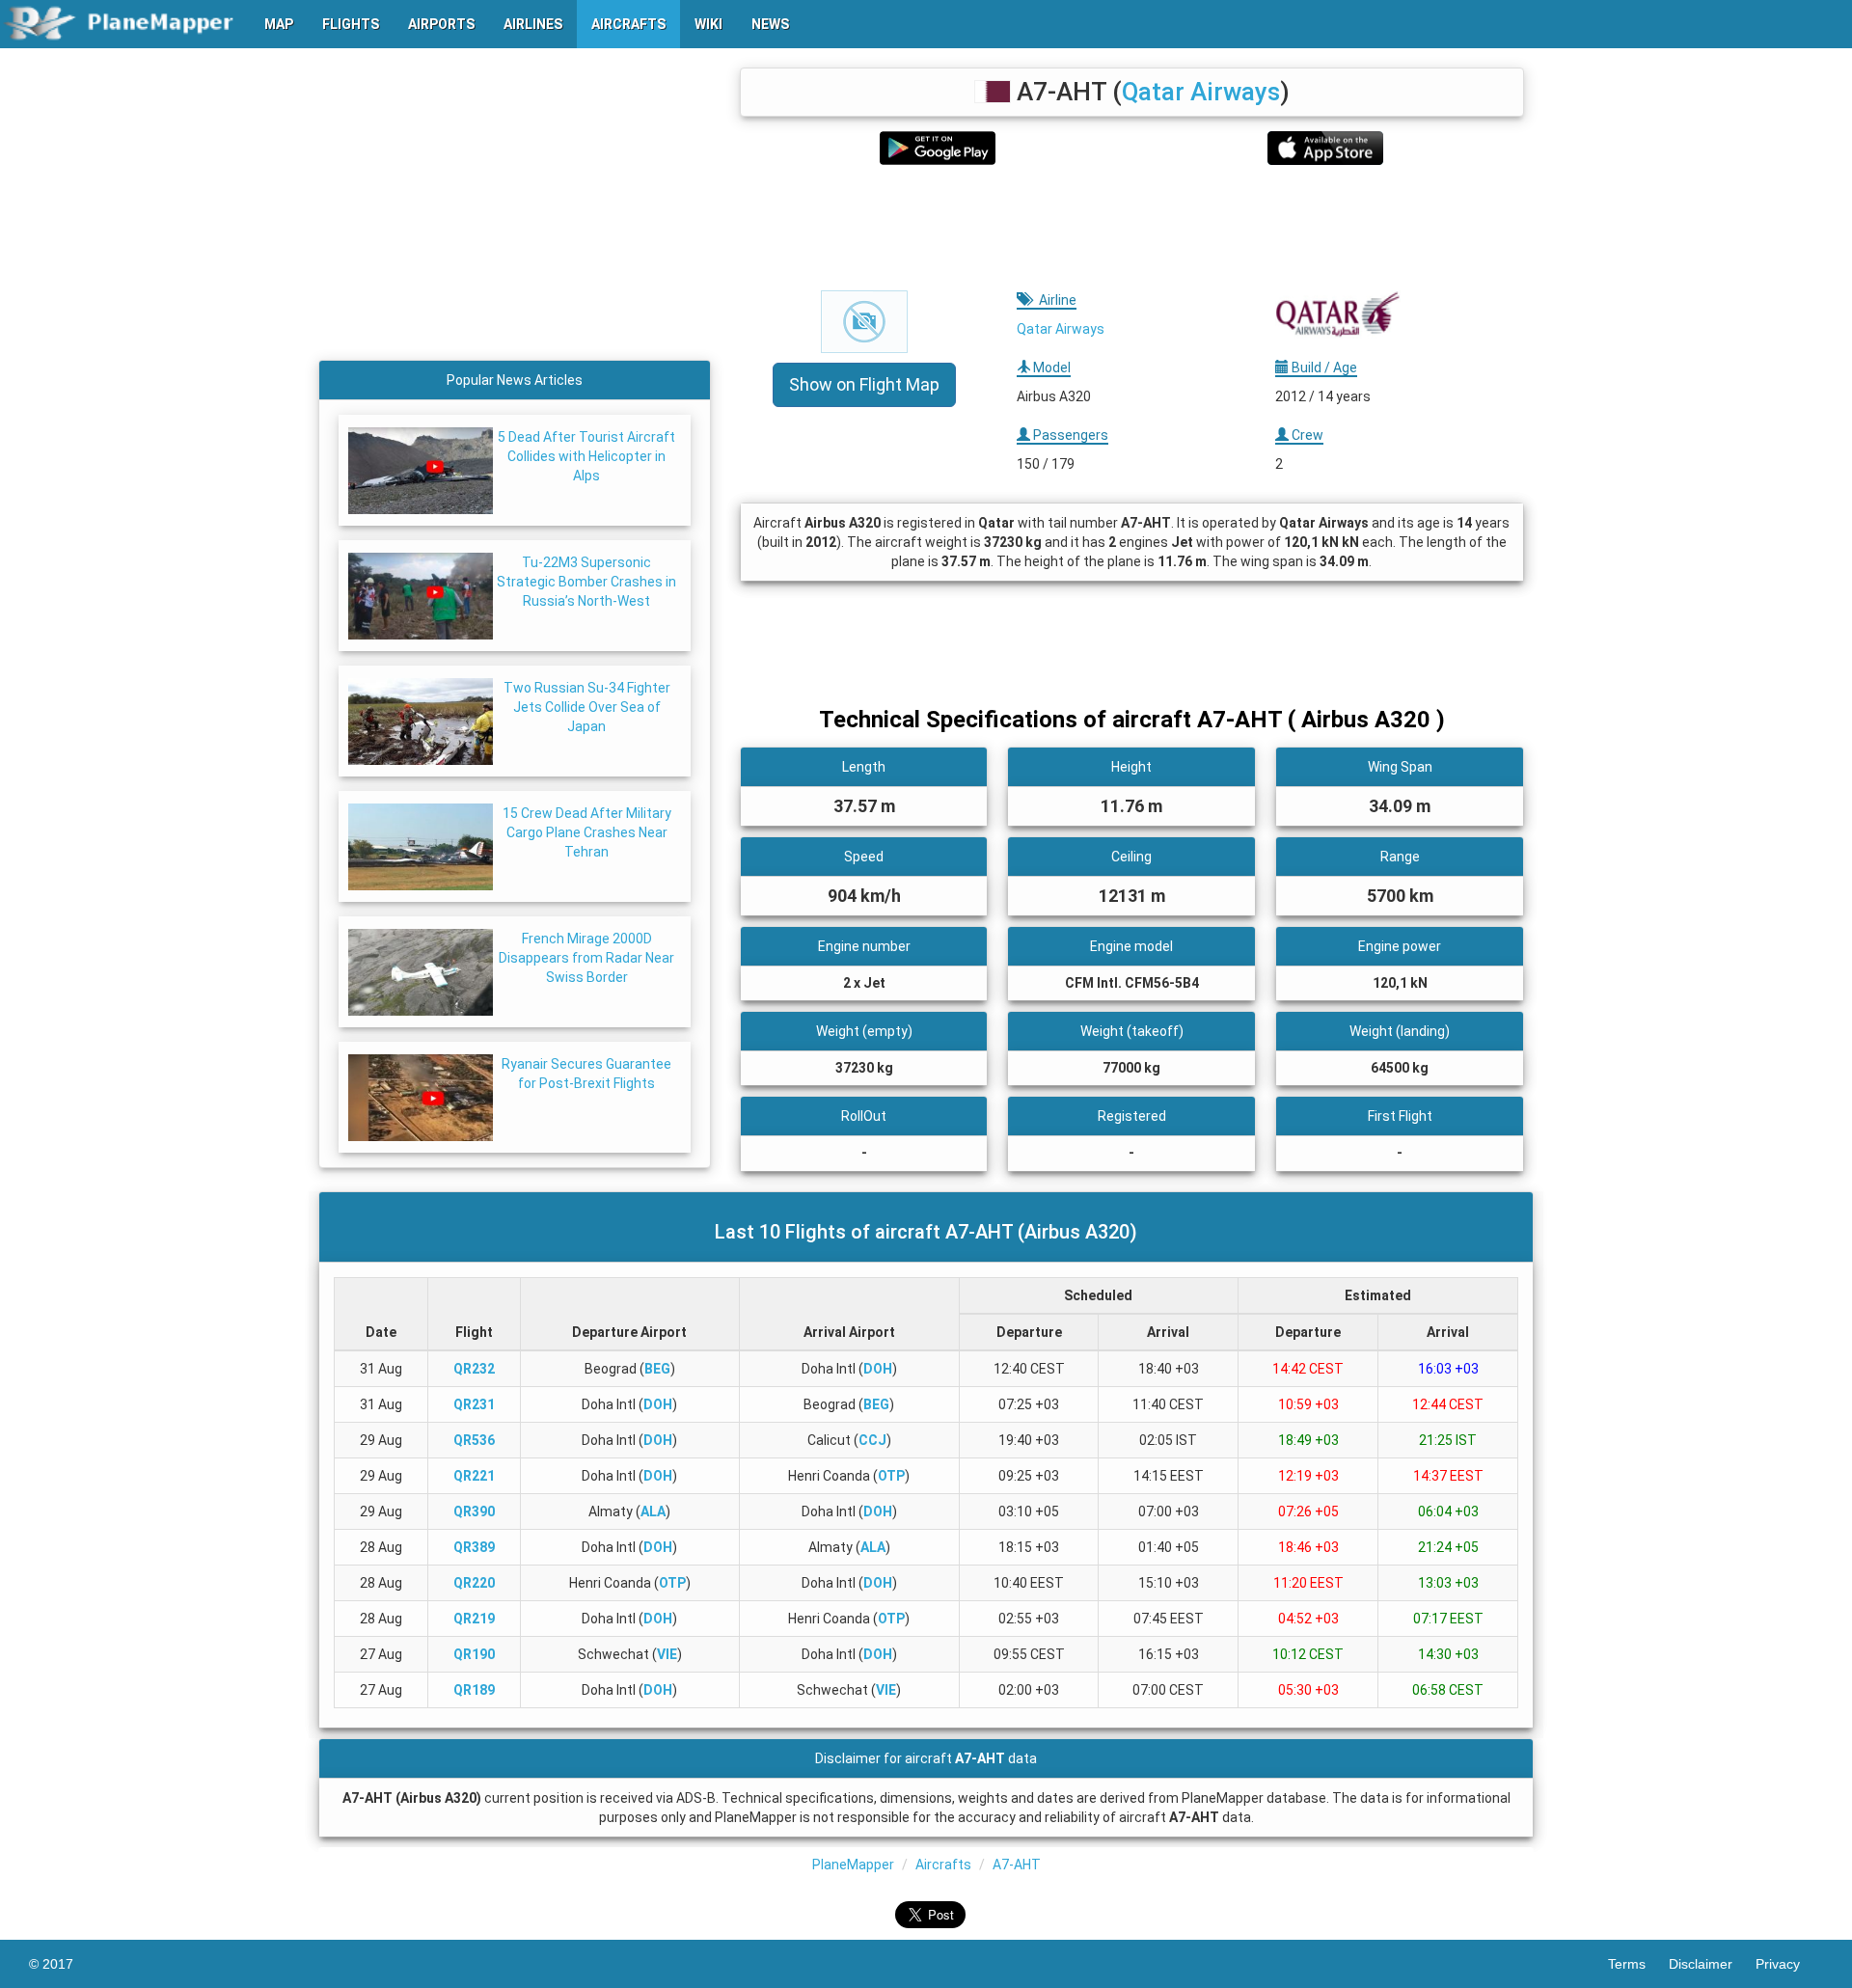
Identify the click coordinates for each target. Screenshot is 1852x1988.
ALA (653, 1511)
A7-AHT (1017, 1865)
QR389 (474, 1547)
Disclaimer (1712, 1964)
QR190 (474, 1654)
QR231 (474, 1404)
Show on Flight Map (864, 384)
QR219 (474, 1619)
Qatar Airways (1201, 92)
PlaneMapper (853, 1865)
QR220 (474, 1583)
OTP (891, 1476)
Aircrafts (943, 1865)
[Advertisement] (1132, 228)
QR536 (474, 1440)
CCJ (872, 1440)
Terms (1638, 1964)
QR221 (474, 1476)
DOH (878, 1369)
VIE (667, 1654)
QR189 (474, 1690)
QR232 (474, 1369)
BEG (657, 1369)
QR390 (474, 1511)
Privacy (1789, 1964)
